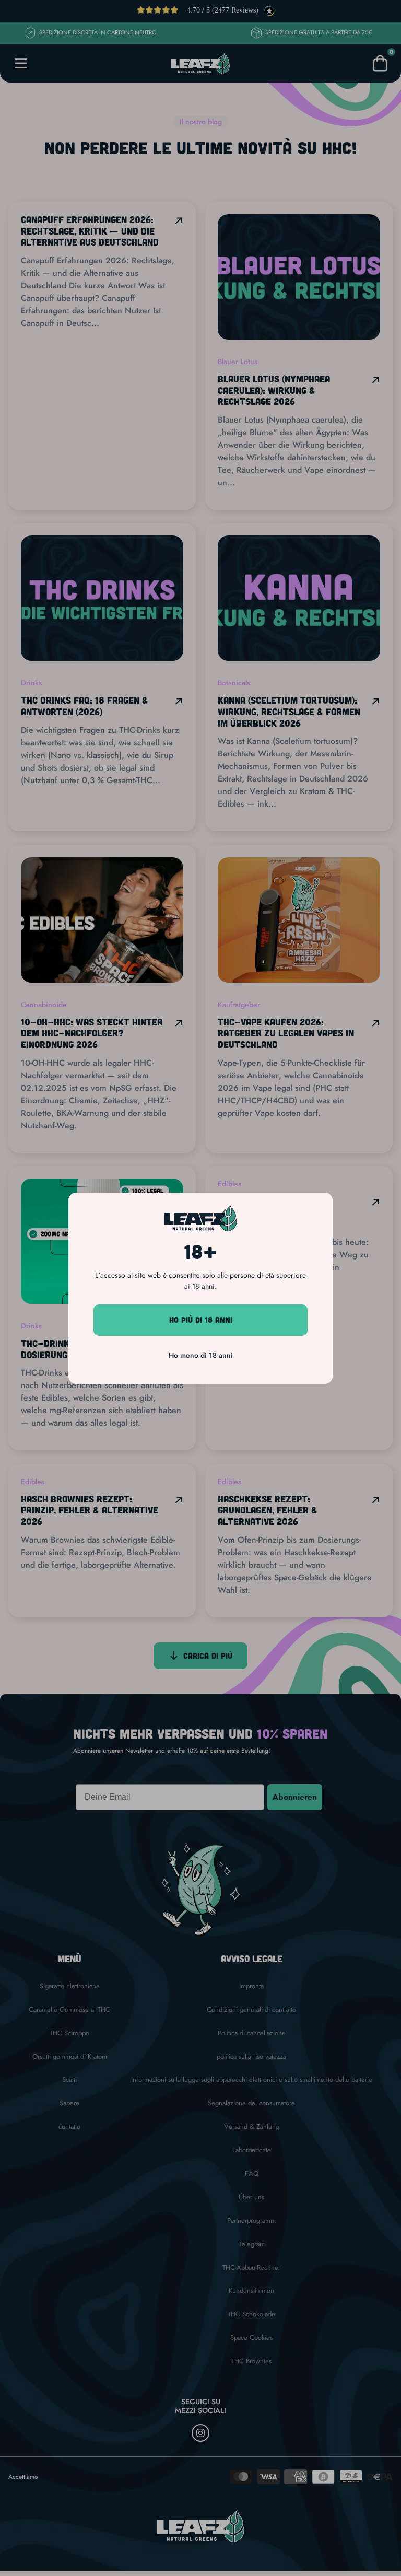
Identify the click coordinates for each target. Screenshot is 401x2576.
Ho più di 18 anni (201, 1320)
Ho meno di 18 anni (201, 1355)
